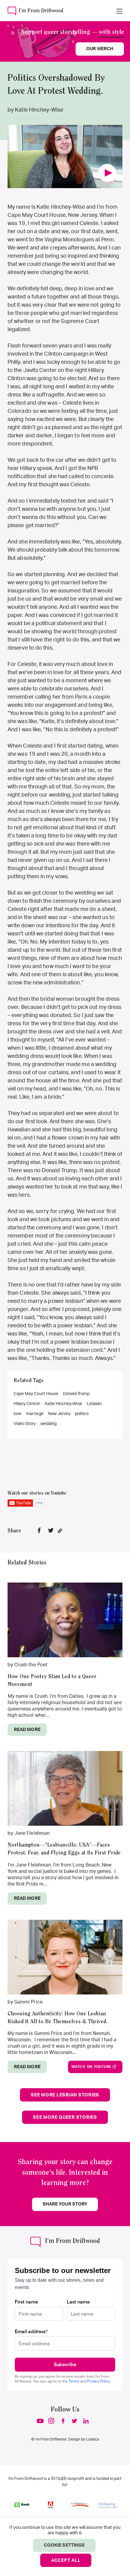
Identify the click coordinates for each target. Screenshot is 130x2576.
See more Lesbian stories (65, 2095)
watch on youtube (91, 2067)
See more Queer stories (65, 2117)
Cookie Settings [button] (64, 2545)
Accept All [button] (66, 2560)
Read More (27, 1730)
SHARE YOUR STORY (65, 2204)
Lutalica (92, 2439)
